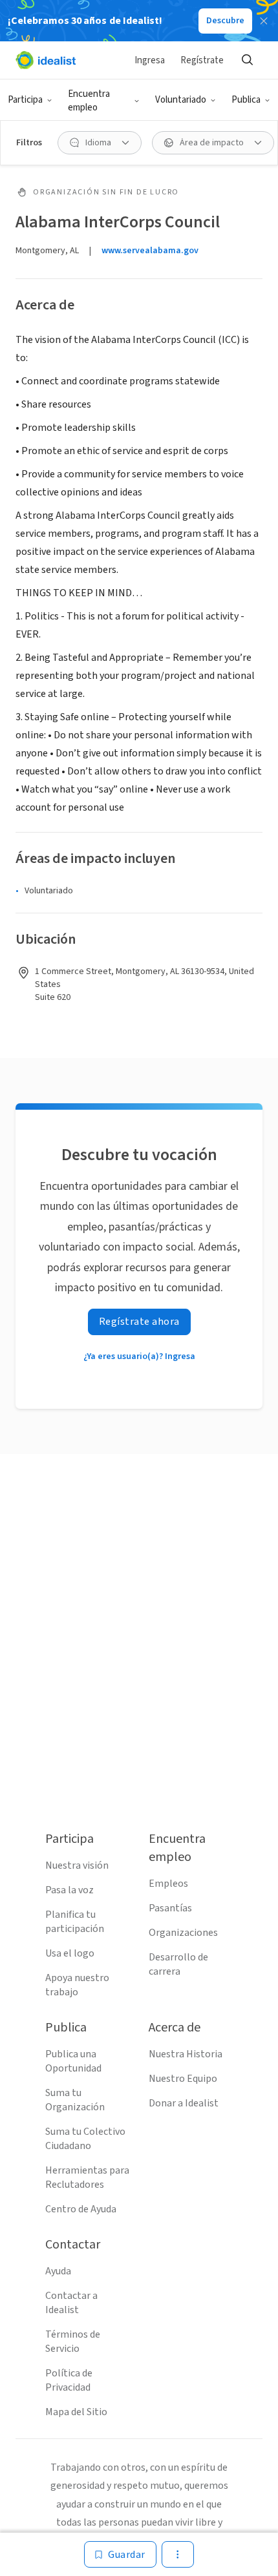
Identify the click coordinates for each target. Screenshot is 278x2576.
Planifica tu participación (75, 1922)
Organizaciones (183, 1933)
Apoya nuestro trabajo (77, 1985)
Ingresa (150, 60)
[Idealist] (46, 60)
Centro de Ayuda (81, 2209)
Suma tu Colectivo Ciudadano (85, 2139)
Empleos (168, 1884)
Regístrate (202, 60)
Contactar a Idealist (71, 2303)
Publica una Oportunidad (73, 2061)
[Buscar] (247, 60)
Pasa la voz (69, 1890)
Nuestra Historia (186, 2054)
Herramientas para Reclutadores (87, 2177)
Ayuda (58, 2271)
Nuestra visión (77, 1865)
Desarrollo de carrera (178, 1964)
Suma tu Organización (75, 2100)
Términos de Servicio (73, 2342)
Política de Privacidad (69, 2380)
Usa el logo (70, 1953)
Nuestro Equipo (183, 2079)
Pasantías (170, 1908)
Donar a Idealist (184, 2103)
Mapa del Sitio (76, 2412)
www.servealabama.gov (150, 251)
